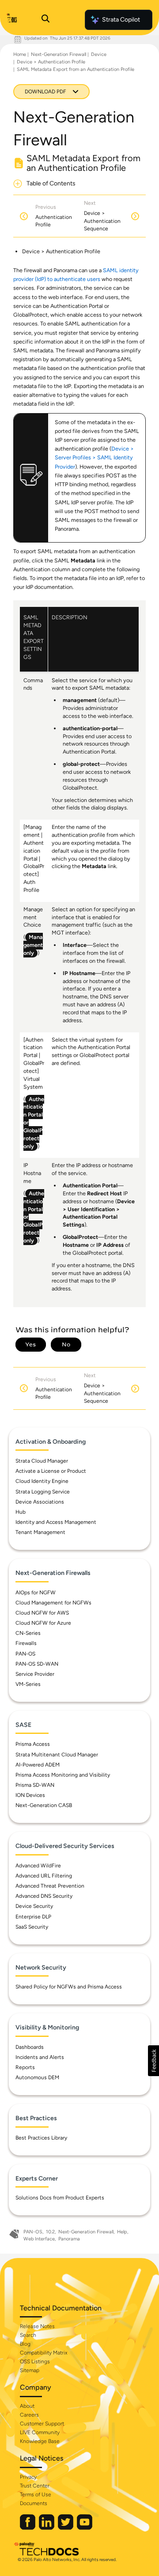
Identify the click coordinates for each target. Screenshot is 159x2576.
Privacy (28, 2477)
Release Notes (37, 2326)
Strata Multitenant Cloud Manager (57, 1755)
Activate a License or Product (51, 1471)
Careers (29, 2415)
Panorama (69, 2239)
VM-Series (28, 1684)
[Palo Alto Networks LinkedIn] (47, 2528)
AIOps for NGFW (36, 1593)
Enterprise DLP (33, 1917)
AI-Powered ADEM (38, 1765)
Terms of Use (36, 2495)
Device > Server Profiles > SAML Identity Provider (94, 457)
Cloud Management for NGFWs (53, 1603)
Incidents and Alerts (40, 2057)
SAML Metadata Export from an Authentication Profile (76, 69)
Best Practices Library (41, 2138)
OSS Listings (35, 2362)
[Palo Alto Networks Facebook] (28, 2528)
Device (99, 54)
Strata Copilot (121, 20)
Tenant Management (40, 1532)
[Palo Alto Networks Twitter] (66, 2528)
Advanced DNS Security (44, 1896)
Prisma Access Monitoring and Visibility (63, 1775)
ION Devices (30, 1795)
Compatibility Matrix (44, 2353)
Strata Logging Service (43, 1492)
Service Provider (35, 1674)
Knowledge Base (40, 2441)
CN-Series (28, 1633)
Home (20, 54)
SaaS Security (32, 1927)
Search (28, 2335)
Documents (34, 2503)
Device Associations (40, 1502)
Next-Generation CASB (44, 1805)
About (27, 2406)
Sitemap (30, 2370)
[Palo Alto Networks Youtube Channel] (85, 2528)
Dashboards (30, 2047)
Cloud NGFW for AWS (42, 1613)
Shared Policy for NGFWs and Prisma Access (69, 1987)
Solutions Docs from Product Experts (60, 2198)
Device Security (34, 1906)
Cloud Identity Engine (42, 1481)
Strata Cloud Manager (42, 1461)
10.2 (50, 2232)
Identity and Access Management (56, 1522)
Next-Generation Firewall (59, 54)
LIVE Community (40, 2432)
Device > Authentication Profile (51, 62)
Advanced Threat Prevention (50, 1886)
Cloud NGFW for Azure (43, 1623)
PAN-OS (25, 1654)
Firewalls (26, 1643)
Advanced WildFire (38, 1866)
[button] (153, 2061)
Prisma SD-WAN (35, 1785)
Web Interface (39, 2239)
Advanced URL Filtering (44, 1876)
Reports (25, 2067)
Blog (25, 2344)
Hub (21, 1512)
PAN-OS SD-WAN (37, 1664)
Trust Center (35, 2486)
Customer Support (42, 2424)
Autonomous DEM (37, 2077)
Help (122, 2232)
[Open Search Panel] (45, 20)
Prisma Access (33, 1744)
